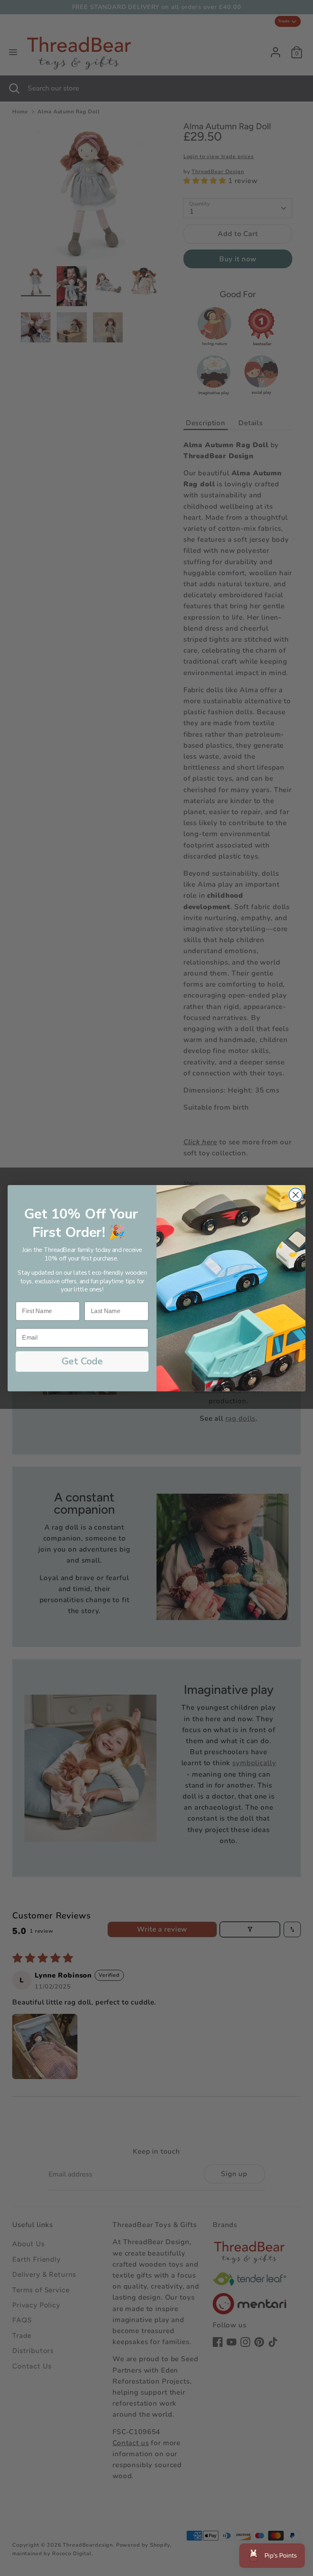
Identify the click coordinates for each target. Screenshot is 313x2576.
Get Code (82, 1361)
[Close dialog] (296, 1195)
